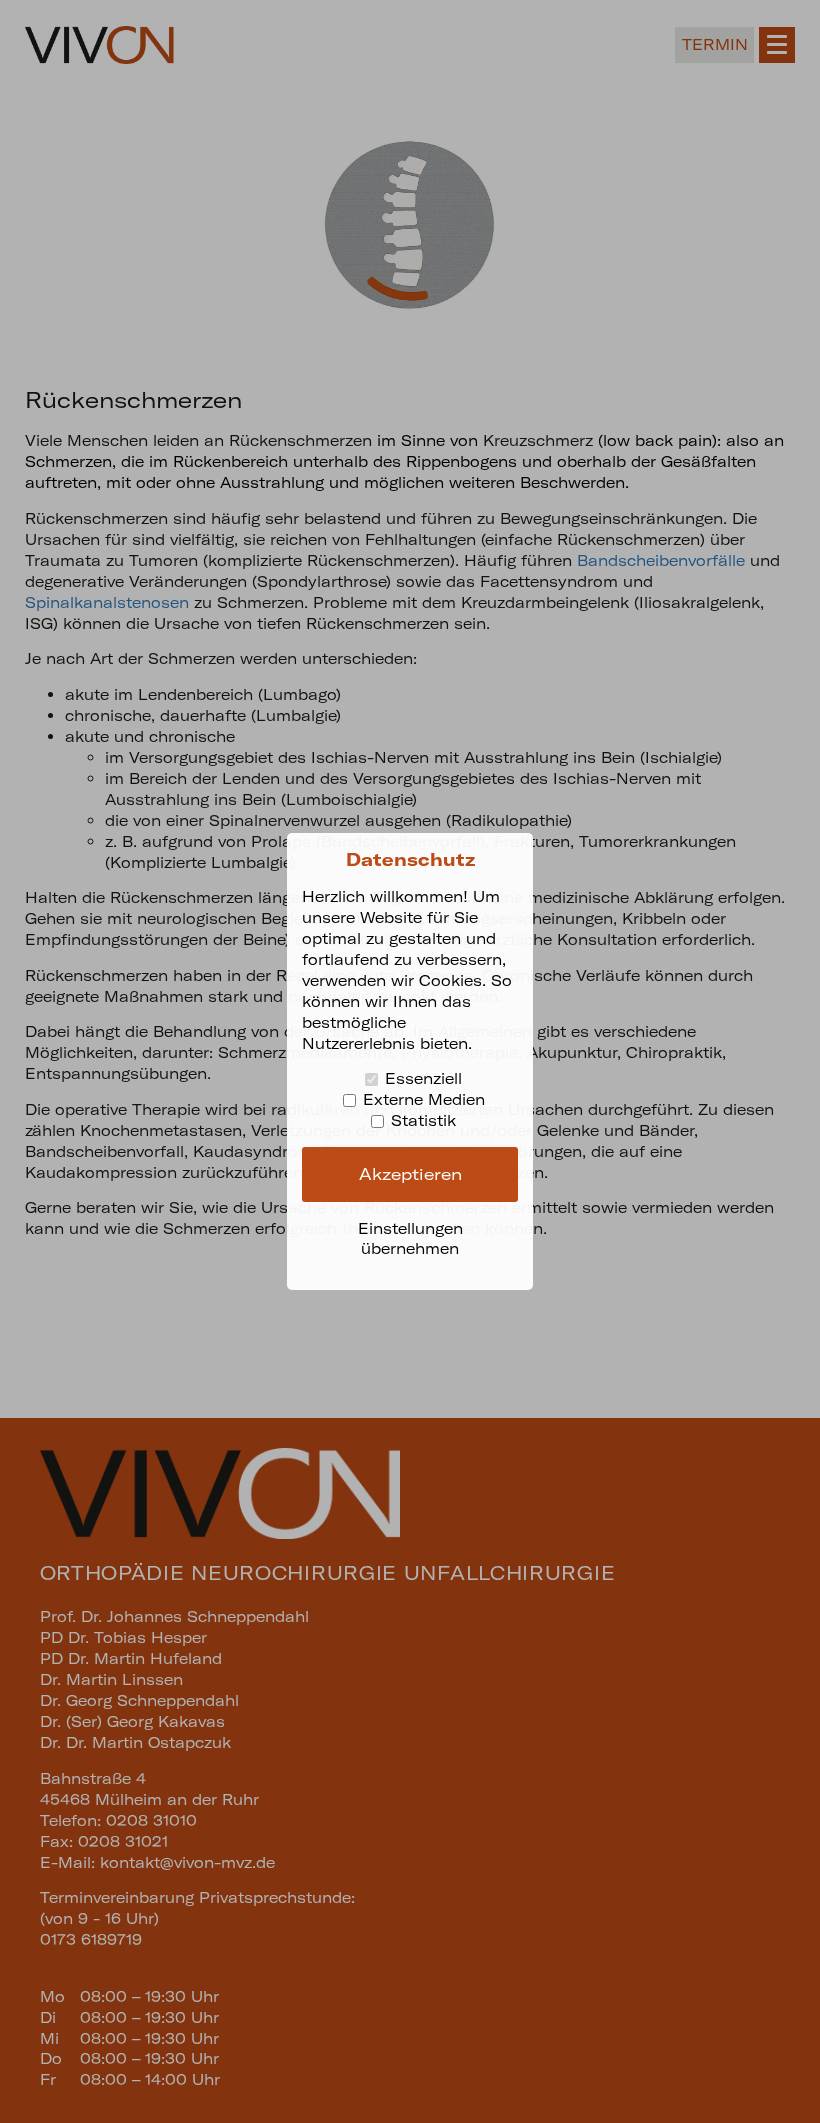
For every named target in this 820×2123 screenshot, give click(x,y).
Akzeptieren (410, 1174)
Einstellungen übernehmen (410, 1239)
